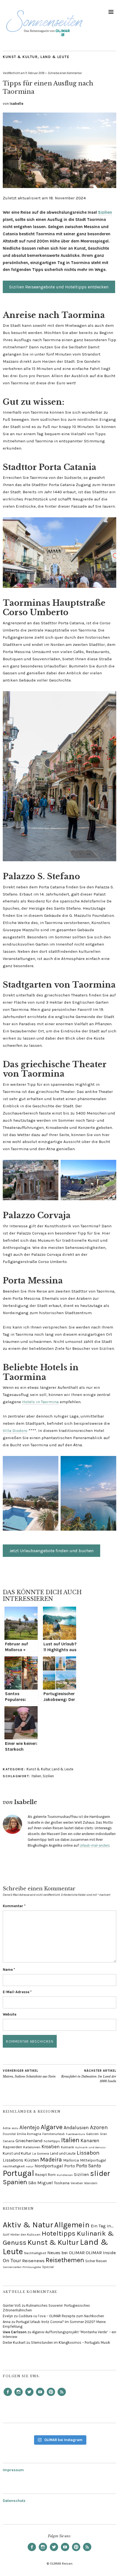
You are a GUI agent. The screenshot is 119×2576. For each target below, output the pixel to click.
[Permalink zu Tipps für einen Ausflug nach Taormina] (59, 186)
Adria (7, 2128)
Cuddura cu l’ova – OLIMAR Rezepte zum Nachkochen (61, 2316)
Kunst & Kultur (20, 57)
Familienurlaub (54, 2134)
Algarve (52, 2127)
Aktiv (15, 2128)
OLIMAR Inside (101, 2253)
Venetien (77, 2183)
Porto (70, 2166)
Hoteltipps (59, 2233)
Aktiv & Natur (28, 2225)
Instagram (19, 2396)
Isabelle (16, 104)
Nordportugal (49, 2166)
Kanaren (90, 2141)
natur (30, 2166)
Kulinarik (68, 2147)
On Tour (12, 2261)
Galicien (92, 2134)
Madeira (51, 2159)
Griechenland (29, 2141)
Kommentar (14, 1906)
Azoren (99, 2127)
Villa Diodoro (15, 1431)
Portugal (18, 2173)
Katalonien (32, 2147)
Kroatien (51, 2147)
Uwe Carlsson (15, 2332)
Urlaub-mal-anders (95, 1845)
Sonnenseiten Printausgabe (22, 2267)
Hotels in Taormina (40, 1402)
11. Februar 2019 (35, 73)
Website (10, 2014)
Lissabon (88, 2153)
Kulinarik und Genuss (90, 2147)
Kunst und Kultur (17, 2153)
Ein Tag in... (102, 2226)
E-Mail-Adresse (17, 1992)
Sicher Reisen (96, 2261)
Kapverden (12, 2147)
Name (9, 1970)
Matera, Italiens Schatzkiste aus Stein (29, 2074)
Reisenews (33, 2261)
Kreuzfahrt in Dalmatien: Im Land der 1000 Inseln (89, 2076)
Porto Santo (89, 2166)
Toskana (62, 2183)
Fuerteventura (75, 2134)
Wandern (91, 2183)
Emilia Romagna (29, 2134)
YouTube (40, 2396)
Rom (52, 2175)
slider (100, 2173)
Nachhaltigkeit (35, 2253)
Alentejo (29, 2127)
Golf (6, 2235)
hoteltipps (52, 2141)
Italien (36, 1776)
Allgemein (72, 2225)
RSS (62, 2396)
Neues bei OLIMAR (66, 2253)
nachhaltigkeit (14, 2166)
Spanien (15, 2182)
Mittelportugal (93, 2160)
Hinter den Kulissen (25, 2235)
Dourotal (9, 2134)
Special (48, 2267)
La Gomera (41, 2154)
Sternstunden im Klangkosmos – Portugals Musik (71, 2343)
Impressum (13, 2470)
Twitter (29, 2396)
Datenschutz (14, 2501)
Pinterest (51, 2396)
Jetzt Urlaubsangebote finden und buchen (51, 1551)
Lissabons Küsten (21, 2160)
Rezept (41, 2175)
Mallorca (71, 2160)
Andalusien (76, 2128)
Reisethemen (65, 2260)
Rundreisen (65, 2175)
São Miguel (41, 2183)
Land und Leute (63, 2153)
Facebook (8, 2396)
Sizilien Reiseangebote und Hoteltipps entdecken (59, 287)
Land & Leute (55, 57)
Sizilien (105, 212)
